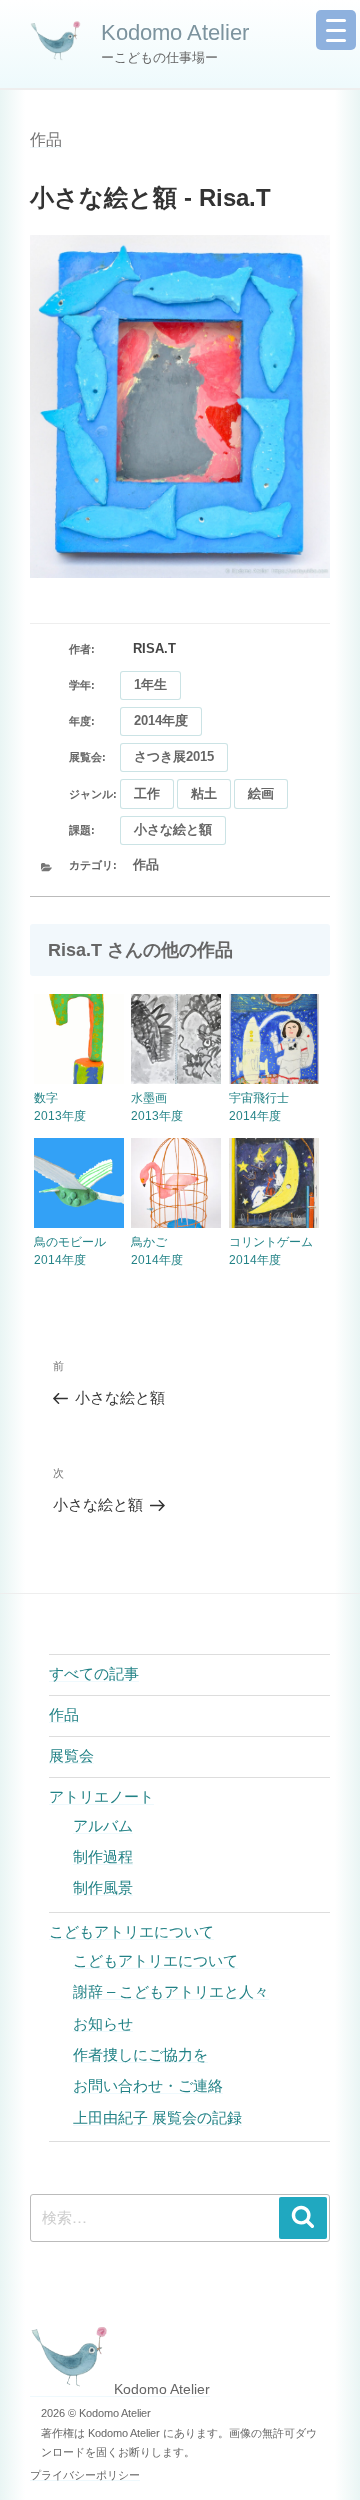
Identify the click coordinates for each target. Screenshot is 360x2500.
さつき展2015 (174, 756)
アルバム (103, 1825)
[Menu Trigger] (336, 30)
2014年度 (161, 720)
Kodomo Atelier (175, 32)
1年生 (150, 684)
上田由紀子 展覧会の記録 (157, 2117)
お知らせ (103, 2023)
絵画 (261, 793)
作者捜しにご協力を (140, 2054)
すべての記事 (94, 1673)
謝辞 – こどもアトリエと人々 (171, 1991)
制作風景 (103, 1887)
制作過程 (103, 1856)
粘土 (204, 793)
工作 (147, 793)
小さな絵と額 (173, 829)
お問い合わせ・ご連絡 (148, 2085)
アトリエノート (101, 1796)
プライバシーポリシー (85, 2475)
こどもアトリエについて (131, 1931)
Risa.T (154, 648)
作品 (46, 139)
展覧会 (71, 1755)
